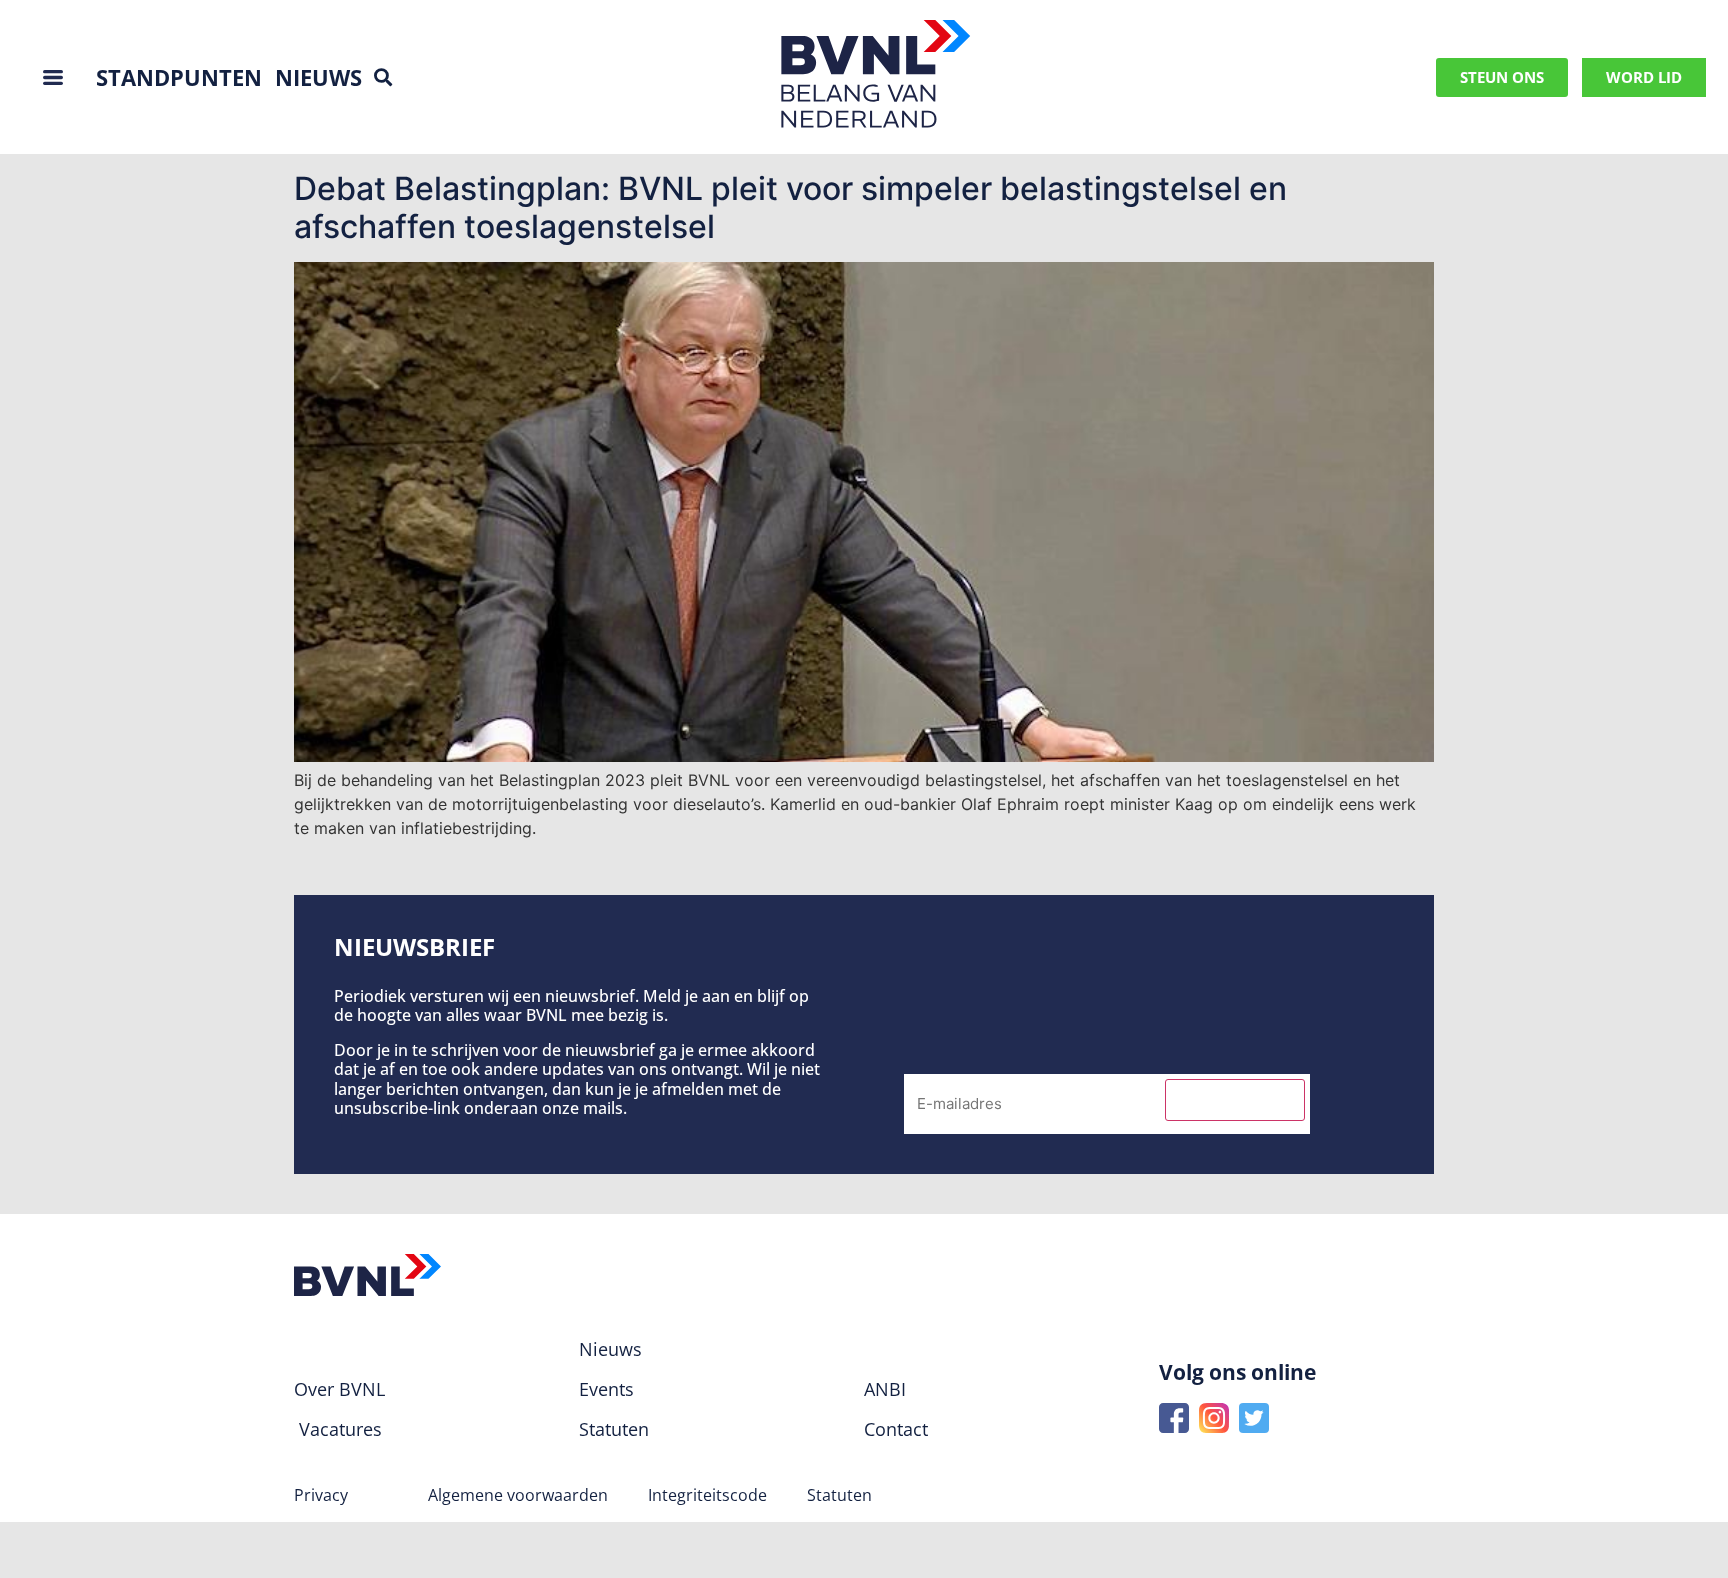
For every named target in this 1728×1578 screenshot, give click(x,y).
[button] (382, 77)
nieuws (318, 77)
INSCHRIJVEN (1235, 1100)
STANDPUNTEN (179, 77)
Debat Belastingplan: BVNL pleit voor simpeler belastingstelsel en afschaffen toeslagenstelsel (790, 207)
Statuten (839, 1495)
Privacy (321, 1495)
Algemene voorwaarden (518, 1495)
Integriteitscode (707, 1495)
